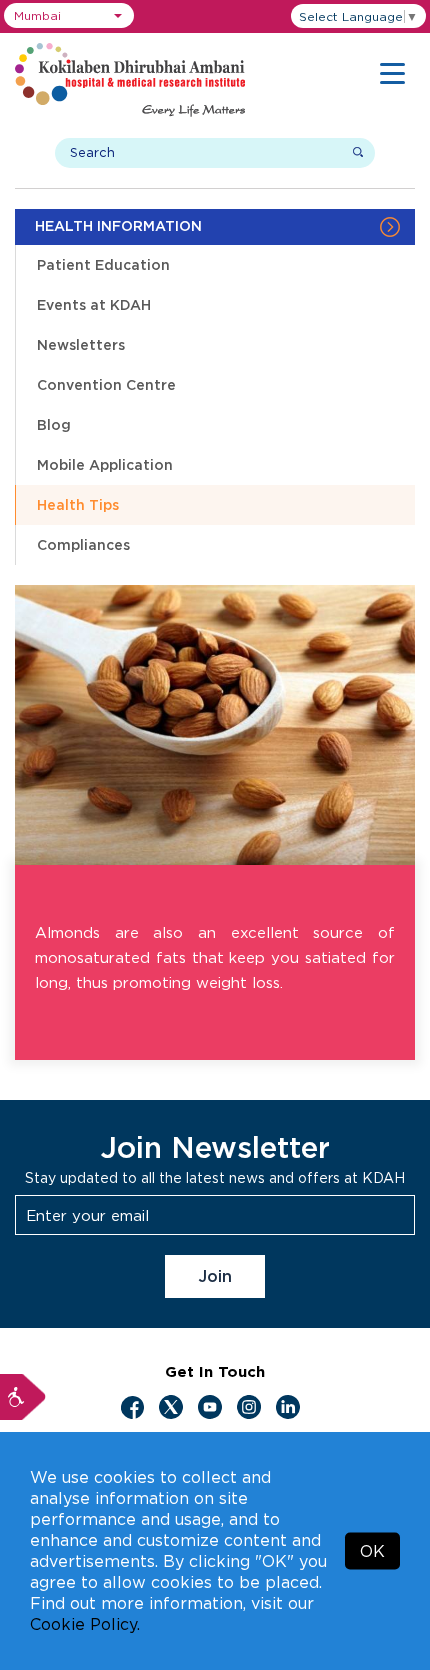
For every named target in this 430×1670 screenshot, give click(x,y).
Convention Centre (106, 384)
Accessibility (23, 1397)
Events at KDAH (94, 304)
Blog (54, 424)
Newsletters (81, 344)
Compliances (83, 544)
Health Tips (78, 504)
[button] (69, 15)
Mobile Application (105, 464)
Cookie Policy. (85, 1624)
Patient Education (103, 264)
